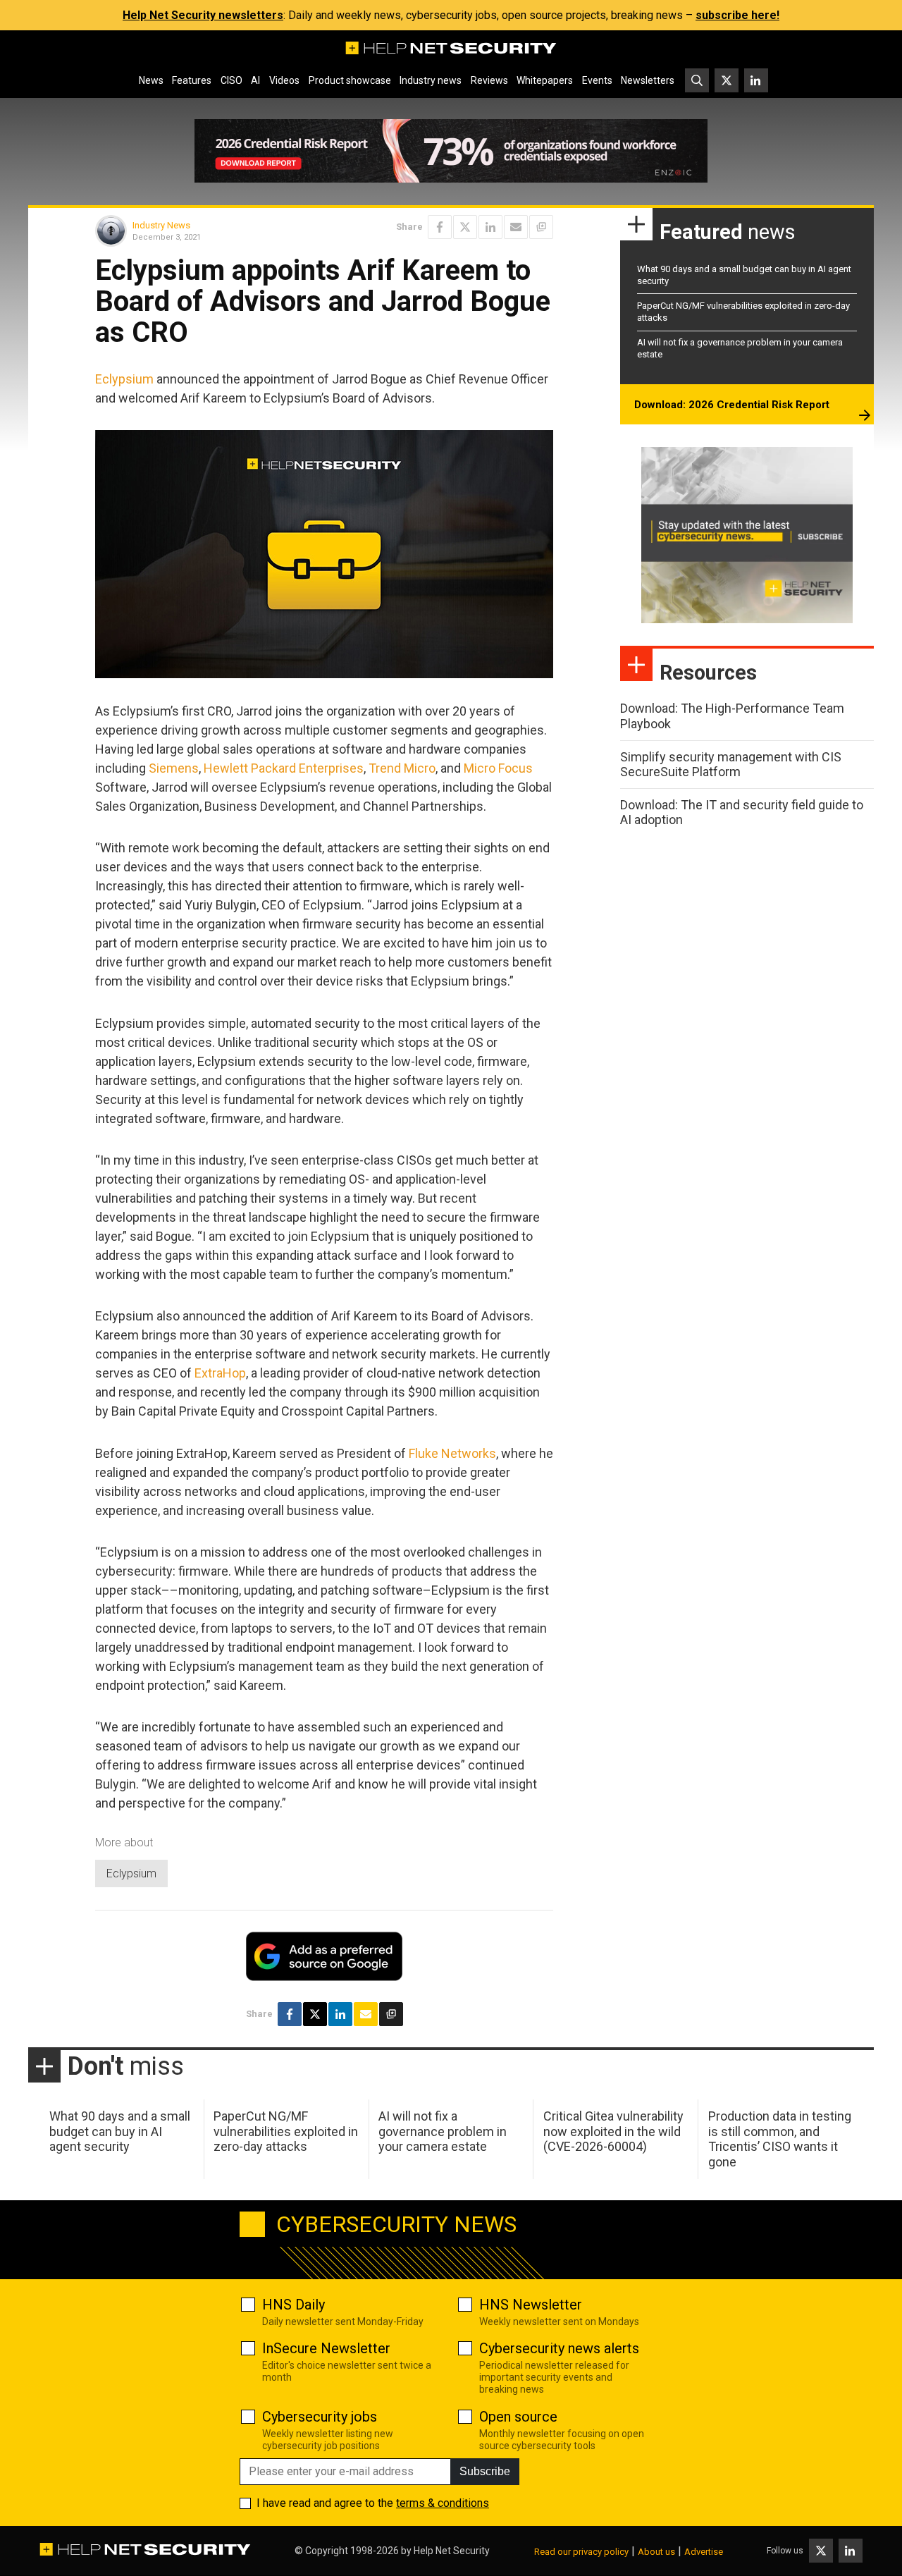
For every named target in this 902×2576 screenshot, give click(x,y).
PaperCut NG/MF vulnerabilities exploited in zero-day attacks (286, 2131)
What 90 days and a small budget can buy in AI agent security (120, 2131)
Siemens (174, 768)
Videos (284, 80)
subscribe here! (737, 15)
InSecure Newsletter (326, 2348)
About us (656, 2552)
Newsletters (648, 80)
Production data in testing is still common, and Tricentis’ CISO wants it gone (780, 2139)
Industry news (431, 80)
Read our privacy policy (581, 2552)
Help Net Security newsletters (203, 15)
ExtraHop (220, 1373)
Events (597, 80)
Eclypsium (124, 379)
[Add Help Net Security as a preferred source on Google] (541, 227)
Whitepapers (545, 80)
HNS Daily (294, 2305)
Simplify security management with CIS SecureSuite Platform (731, 765)
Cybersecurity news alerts (559, 2348)
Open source (518, 2417)
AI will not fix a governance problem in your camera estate (443, 2131)
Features (192, 80)
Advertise (704, 2552)
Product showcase (350, 80)
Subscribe (485, 2471)
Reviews (489, 80)
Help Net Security (452, 2551)
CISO (231, 80)
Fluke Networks (452, 1453)
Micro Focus (498, 768)
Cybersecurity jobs (320, 2417)
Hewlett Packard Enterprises (284, 768)
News (151, 80)
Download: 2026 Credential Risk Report (732, 405)
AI (255, 80)
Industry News (161, 225)
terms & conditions (443, 2503)
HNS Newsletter (531, 2305)
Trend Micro (402, 768)
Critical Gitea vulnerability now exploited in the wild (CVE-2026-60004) (613, 2131)
